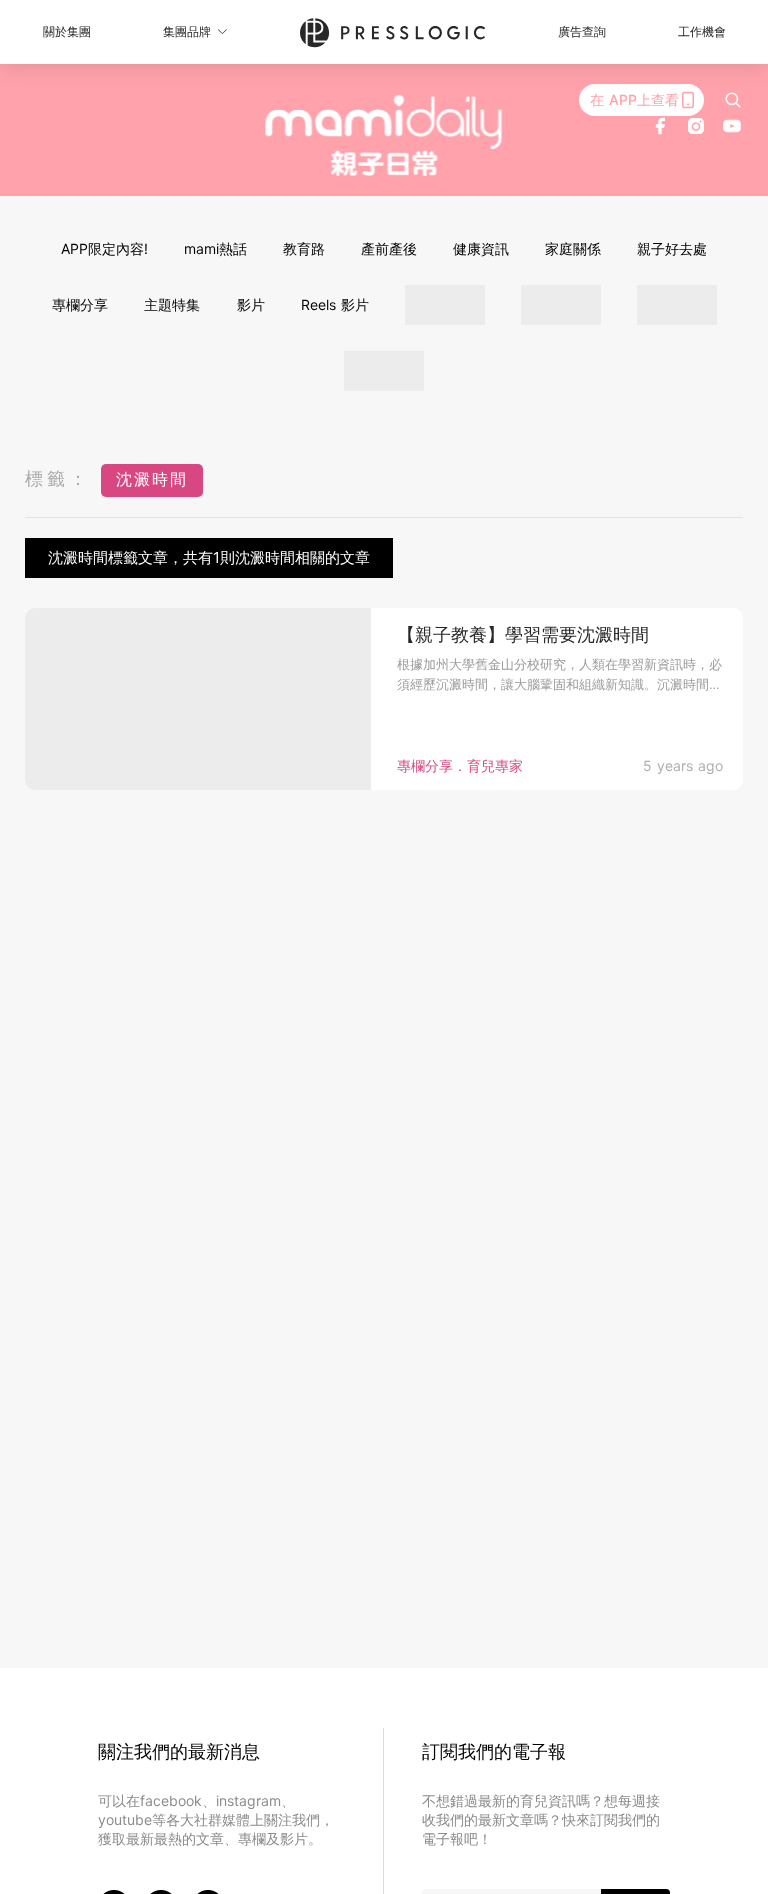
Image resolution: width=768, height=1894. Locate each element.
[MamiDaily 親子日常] (384, 135)
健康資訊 (481, 248)
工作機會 (702, 31)
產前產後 (389, 248)
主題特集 (172, 304)
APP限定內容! (104, 248)
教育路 (304, 248)
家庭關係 (573, 248)
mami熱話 (215, 248)
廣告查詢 (582, 31)
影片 (251, 304)
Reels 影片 (335, 304)
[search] (733, 100)
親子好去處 (672, 248)
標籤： (58, 478)
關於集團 (67, 31)
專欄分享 (80, 304)
